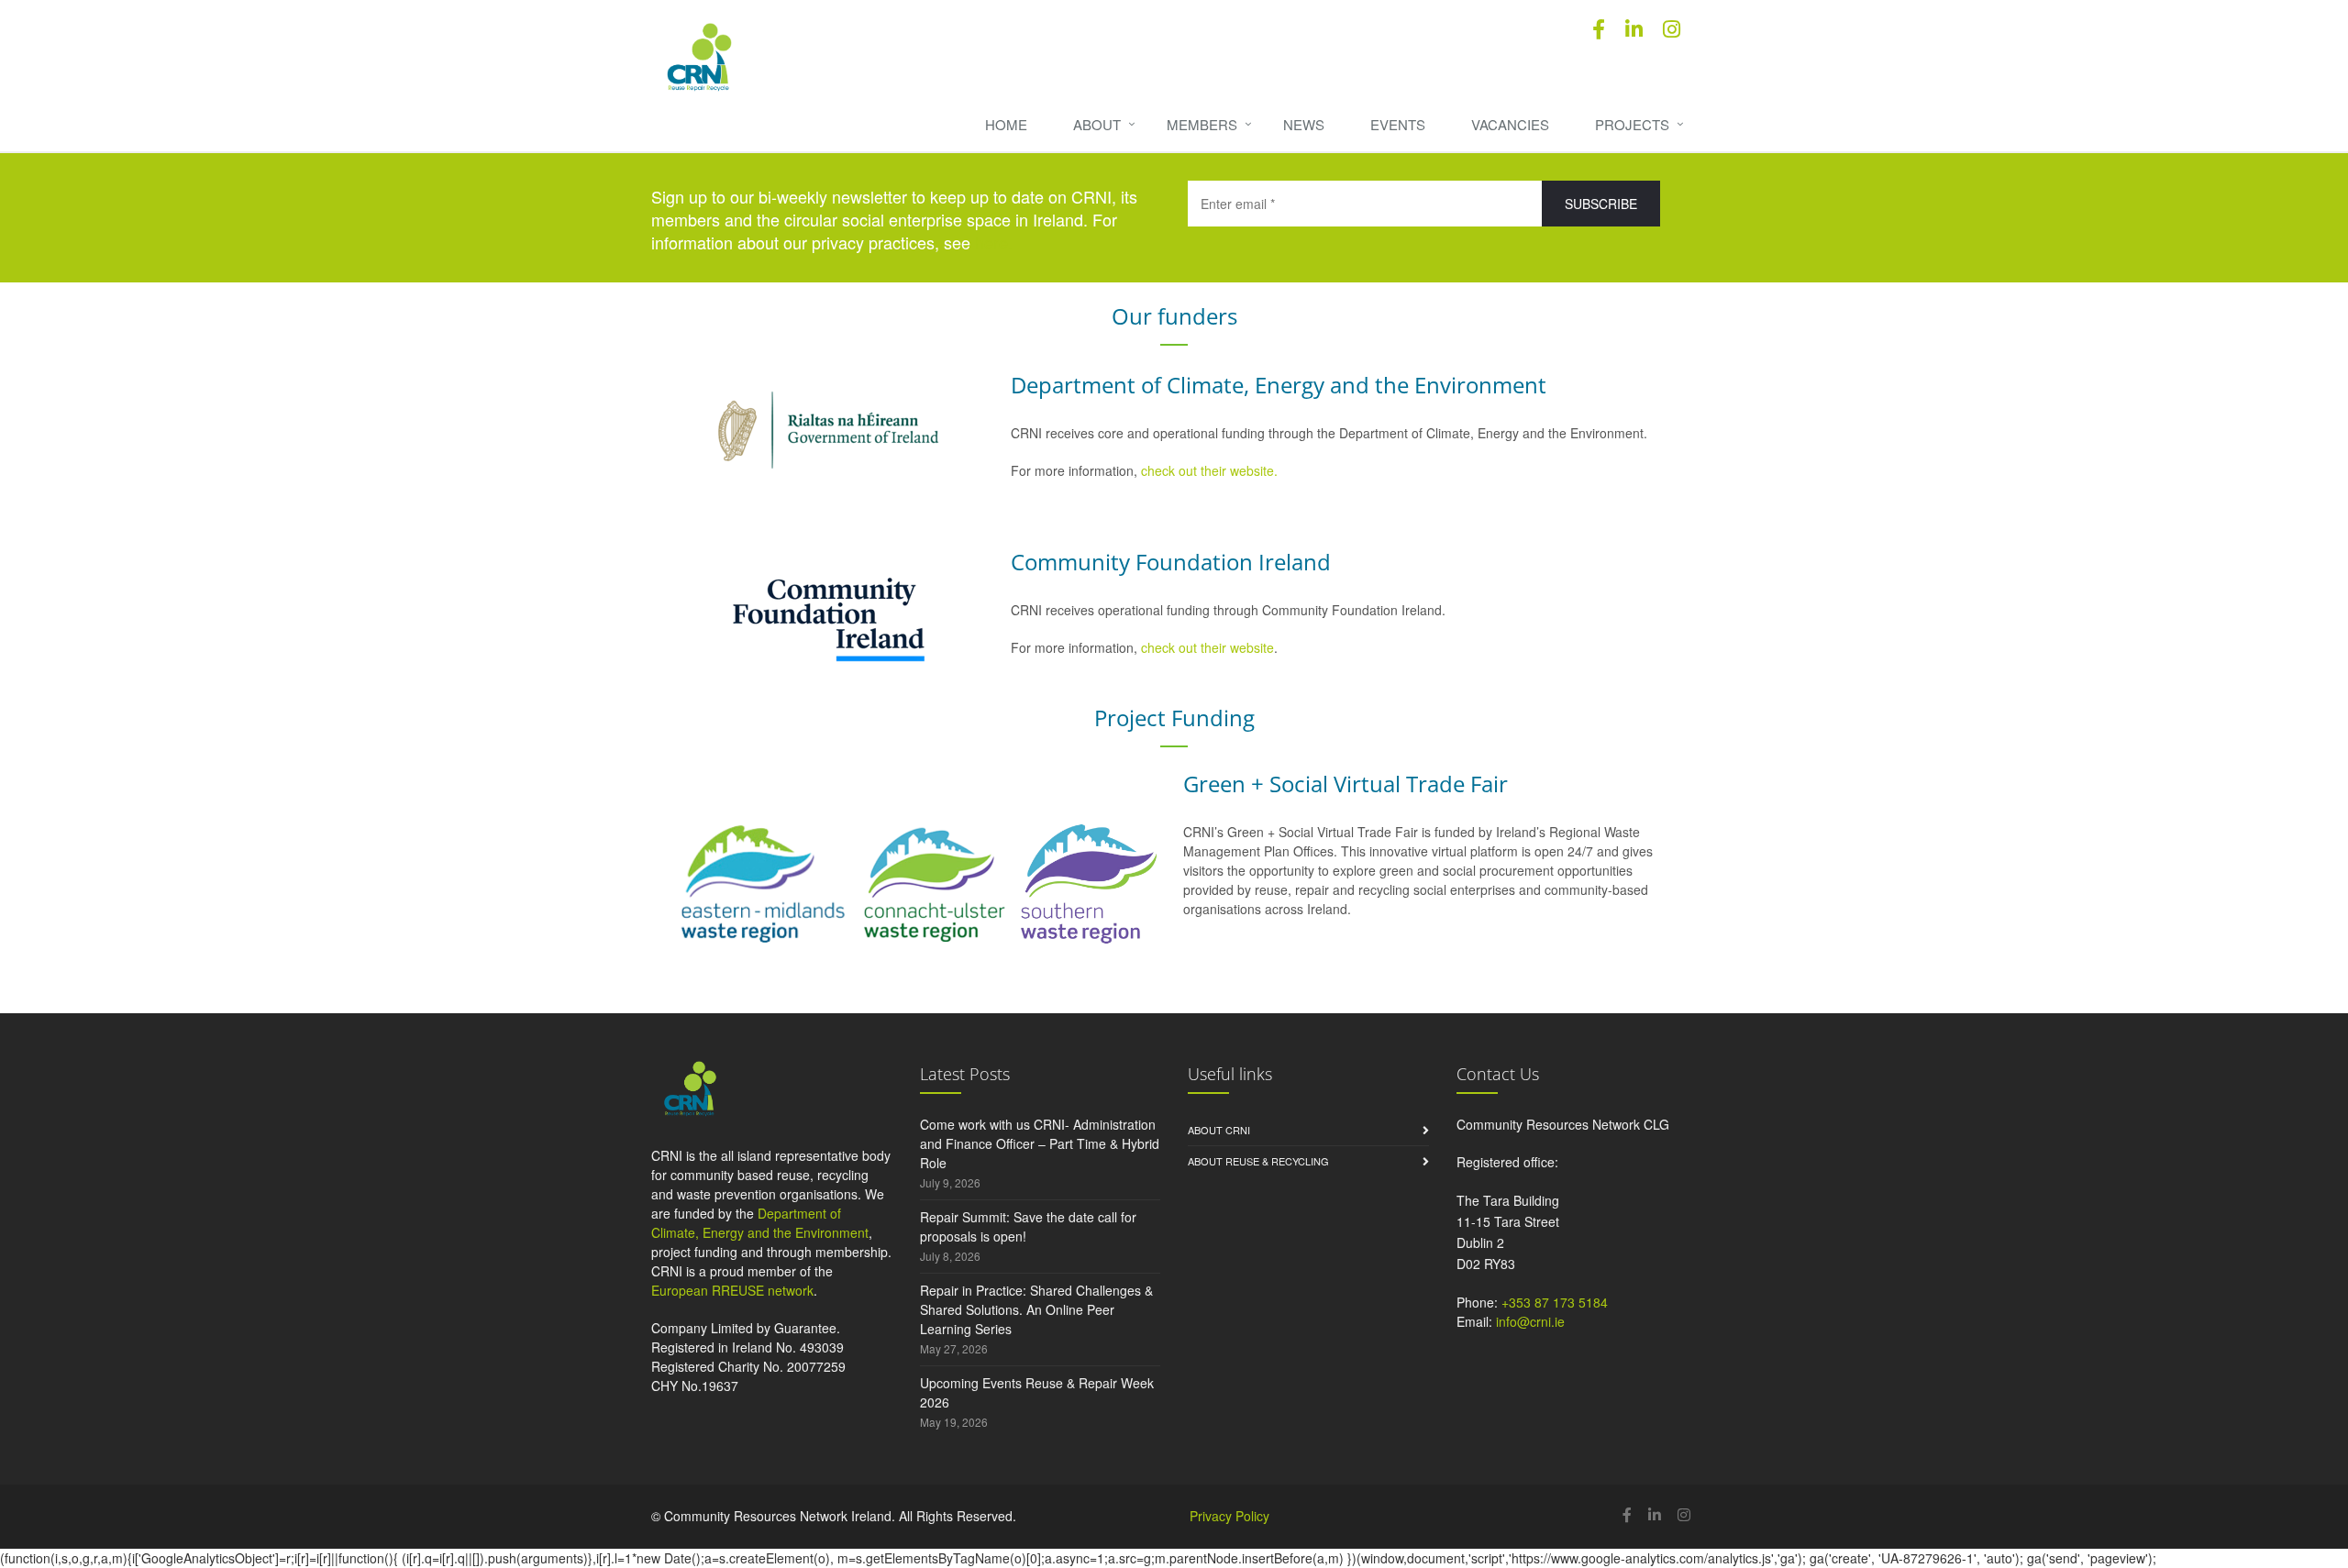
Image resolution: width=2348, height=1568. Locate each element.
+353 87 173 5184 (1555, 1302)
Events (1398, 124)
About (1097, 124)
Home (1006, 124)
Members (1202, 124)
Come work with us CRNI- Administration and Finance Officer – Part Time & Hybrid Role (1040, 1143)
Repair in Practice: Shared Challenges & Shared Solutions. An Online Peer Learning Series (1036, 1309)
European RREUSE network (732, 1290)
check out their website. (1211, 470)
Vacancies (1510, 124)
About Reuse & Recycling (1258, 1161)
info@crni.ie (1530, 1321)
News (1304, 124)
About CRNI (1219, 1130)
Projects (1632, 124)
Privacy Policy (1229, 1516)
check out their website (1207, 647)
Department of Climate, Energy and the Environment (760, 1223)
